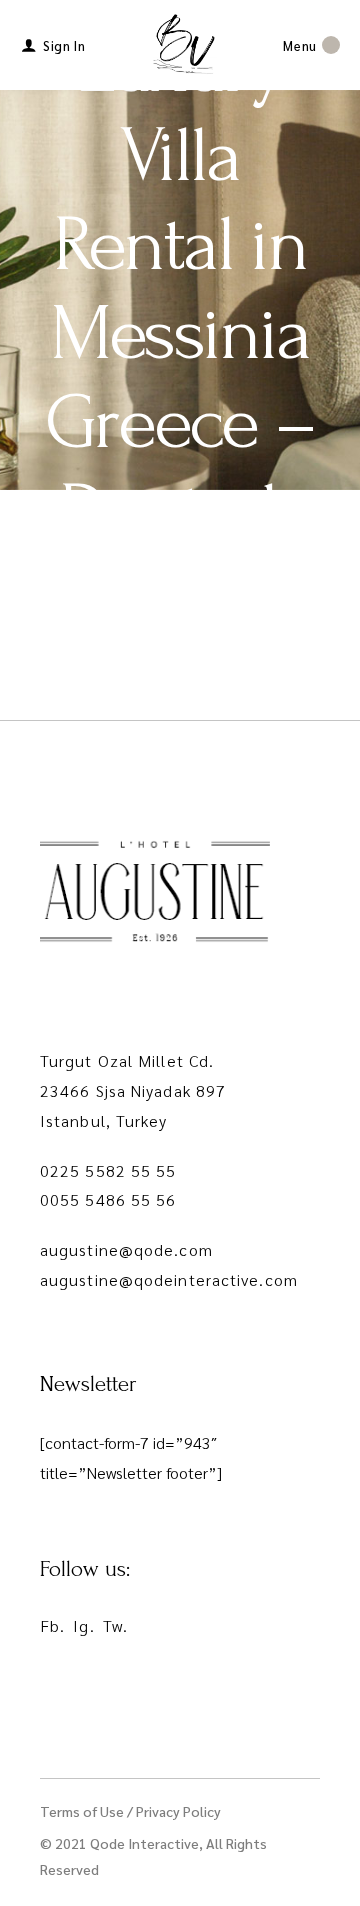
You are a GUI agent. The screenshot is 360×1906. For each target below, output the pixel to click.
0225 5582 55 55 (108, 1170)
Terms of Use (82, 1811)
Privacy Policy (178, 1811)
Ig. (83, 1625)
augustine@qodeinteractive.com (169, 1279)
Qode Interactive (144, 1843)
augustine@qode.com (126, 1249)
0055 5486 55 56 (108, 1199)
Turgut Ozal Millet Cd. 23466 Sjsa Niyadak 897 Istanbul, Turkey (133, 1090)
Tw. (115, 1625)
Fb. (52, 1625)
